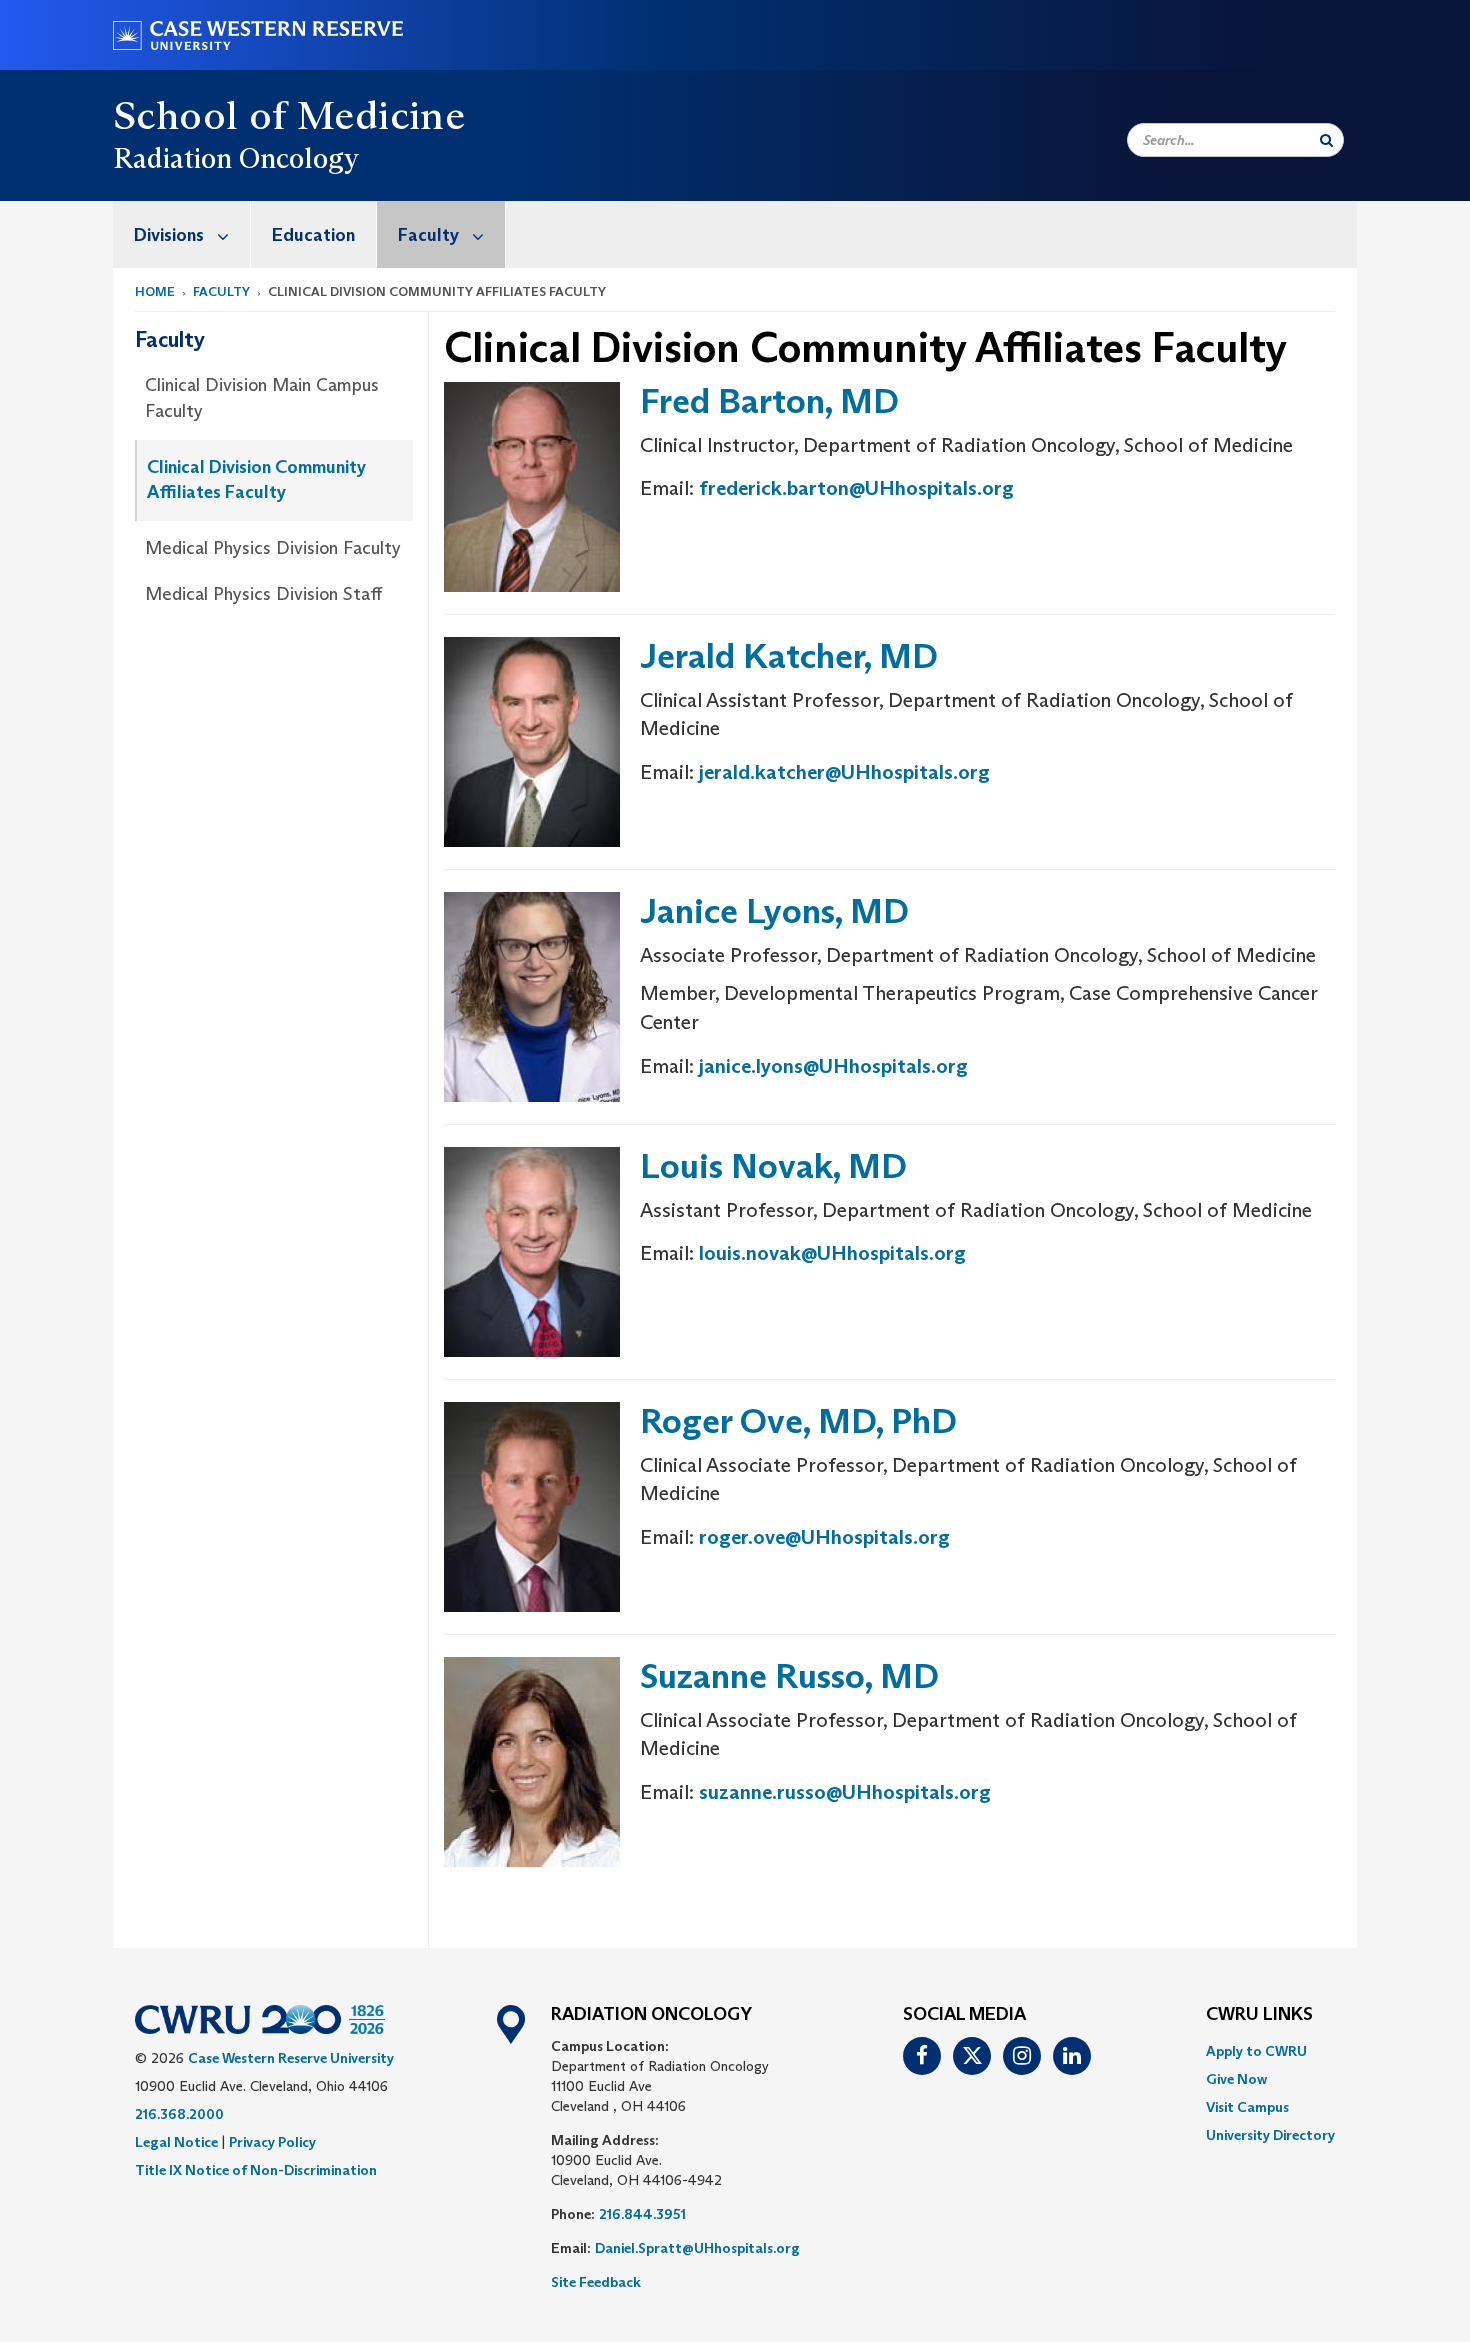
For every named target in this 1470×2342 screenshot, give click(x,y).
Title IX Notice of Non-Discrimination (256, 2170)
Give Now (1236, 2079)
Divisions (169, 235)
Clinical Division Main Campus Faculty (262, 398)
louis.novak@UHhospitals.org (832, 1253)
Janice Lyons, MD (774, 910)
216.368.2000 (179, 2114)
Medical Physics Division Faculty (273, 548)
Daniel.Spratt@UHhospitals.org (697, 2248)
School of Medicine (289, 115)
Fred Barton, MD (769, 400)
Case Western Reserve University (291, 2058)
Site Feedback (596, 2282)
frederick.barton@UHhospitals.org (856, 488)
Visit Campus (1247, 2107)
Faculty (428, 235)
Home (155, 291)
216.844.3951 (642, 2214)
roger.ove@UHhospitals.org (824, 1537)
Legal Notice (176, 2142)
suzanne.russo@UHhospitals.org (845, 1792)
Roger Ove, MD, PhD (798, 1420)
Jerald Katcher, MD (789, 655)
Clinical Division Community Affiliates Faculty (256, 480)
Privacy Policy (272, 2142)
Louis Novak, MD (773, 1165)
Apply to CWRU (1256, 2051)
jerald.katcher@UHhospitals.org (844, 772)
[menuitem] (182, 234)
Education (313, 235)
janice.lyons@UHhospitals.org (833, 1066)
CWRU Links (1259, 2015)
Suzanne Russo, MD (789, 1675)
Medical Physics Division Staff (263, 594)
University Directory (1270, 2135)
